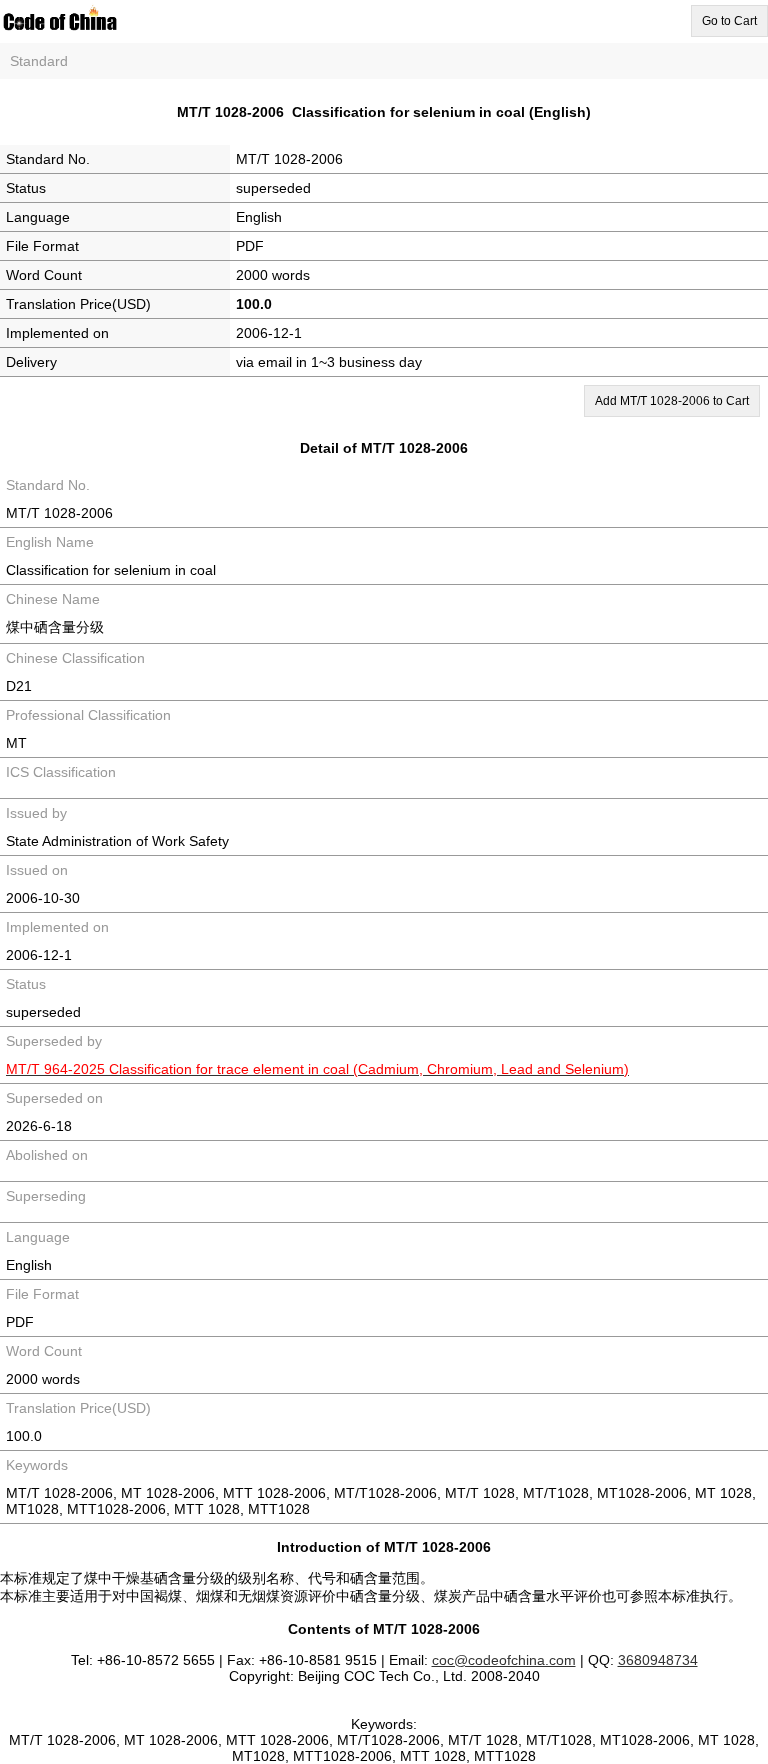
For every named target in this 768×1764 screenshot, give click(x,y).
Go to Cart (729, 21)
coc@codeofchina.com (504, 1660)
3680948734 (658, 1660)
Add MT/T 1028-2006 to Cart (672, 401)
